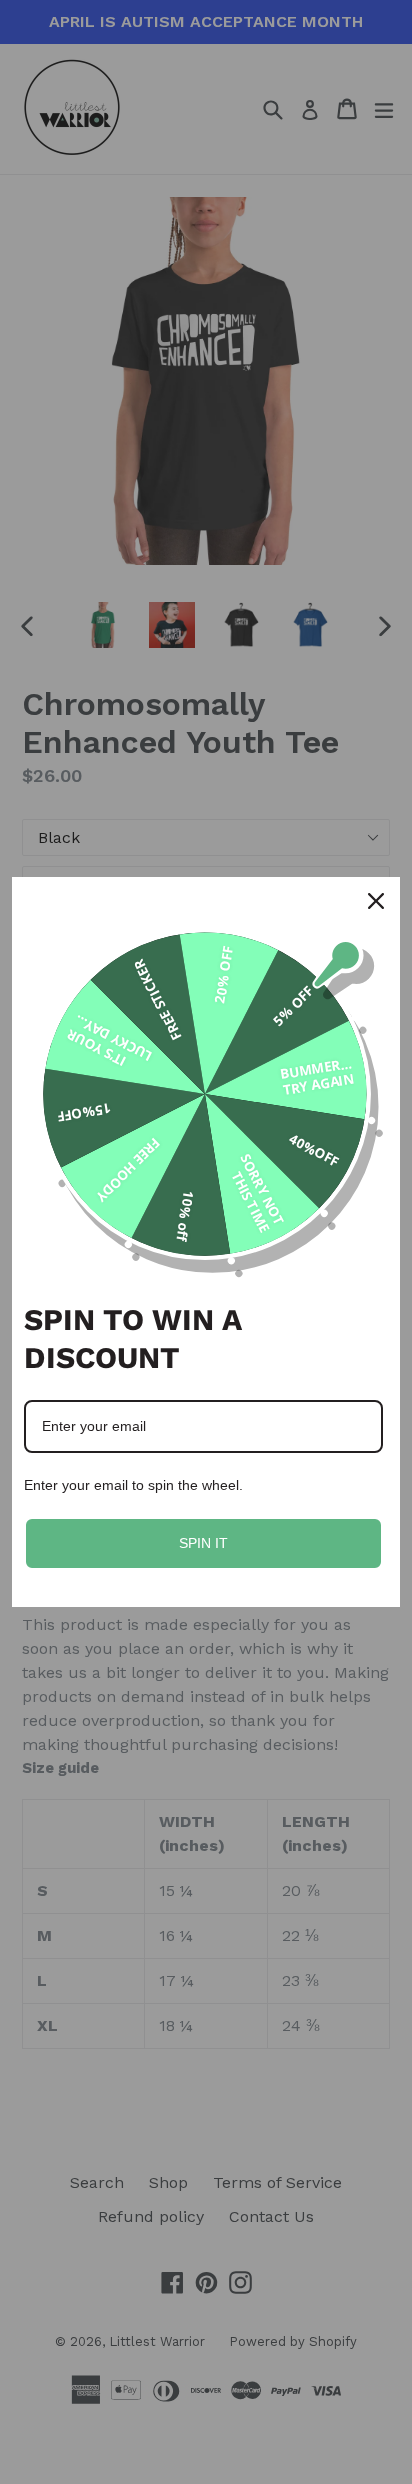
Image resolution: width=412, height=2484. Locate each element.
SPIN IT (203, 1543)
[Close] (376, 901)
